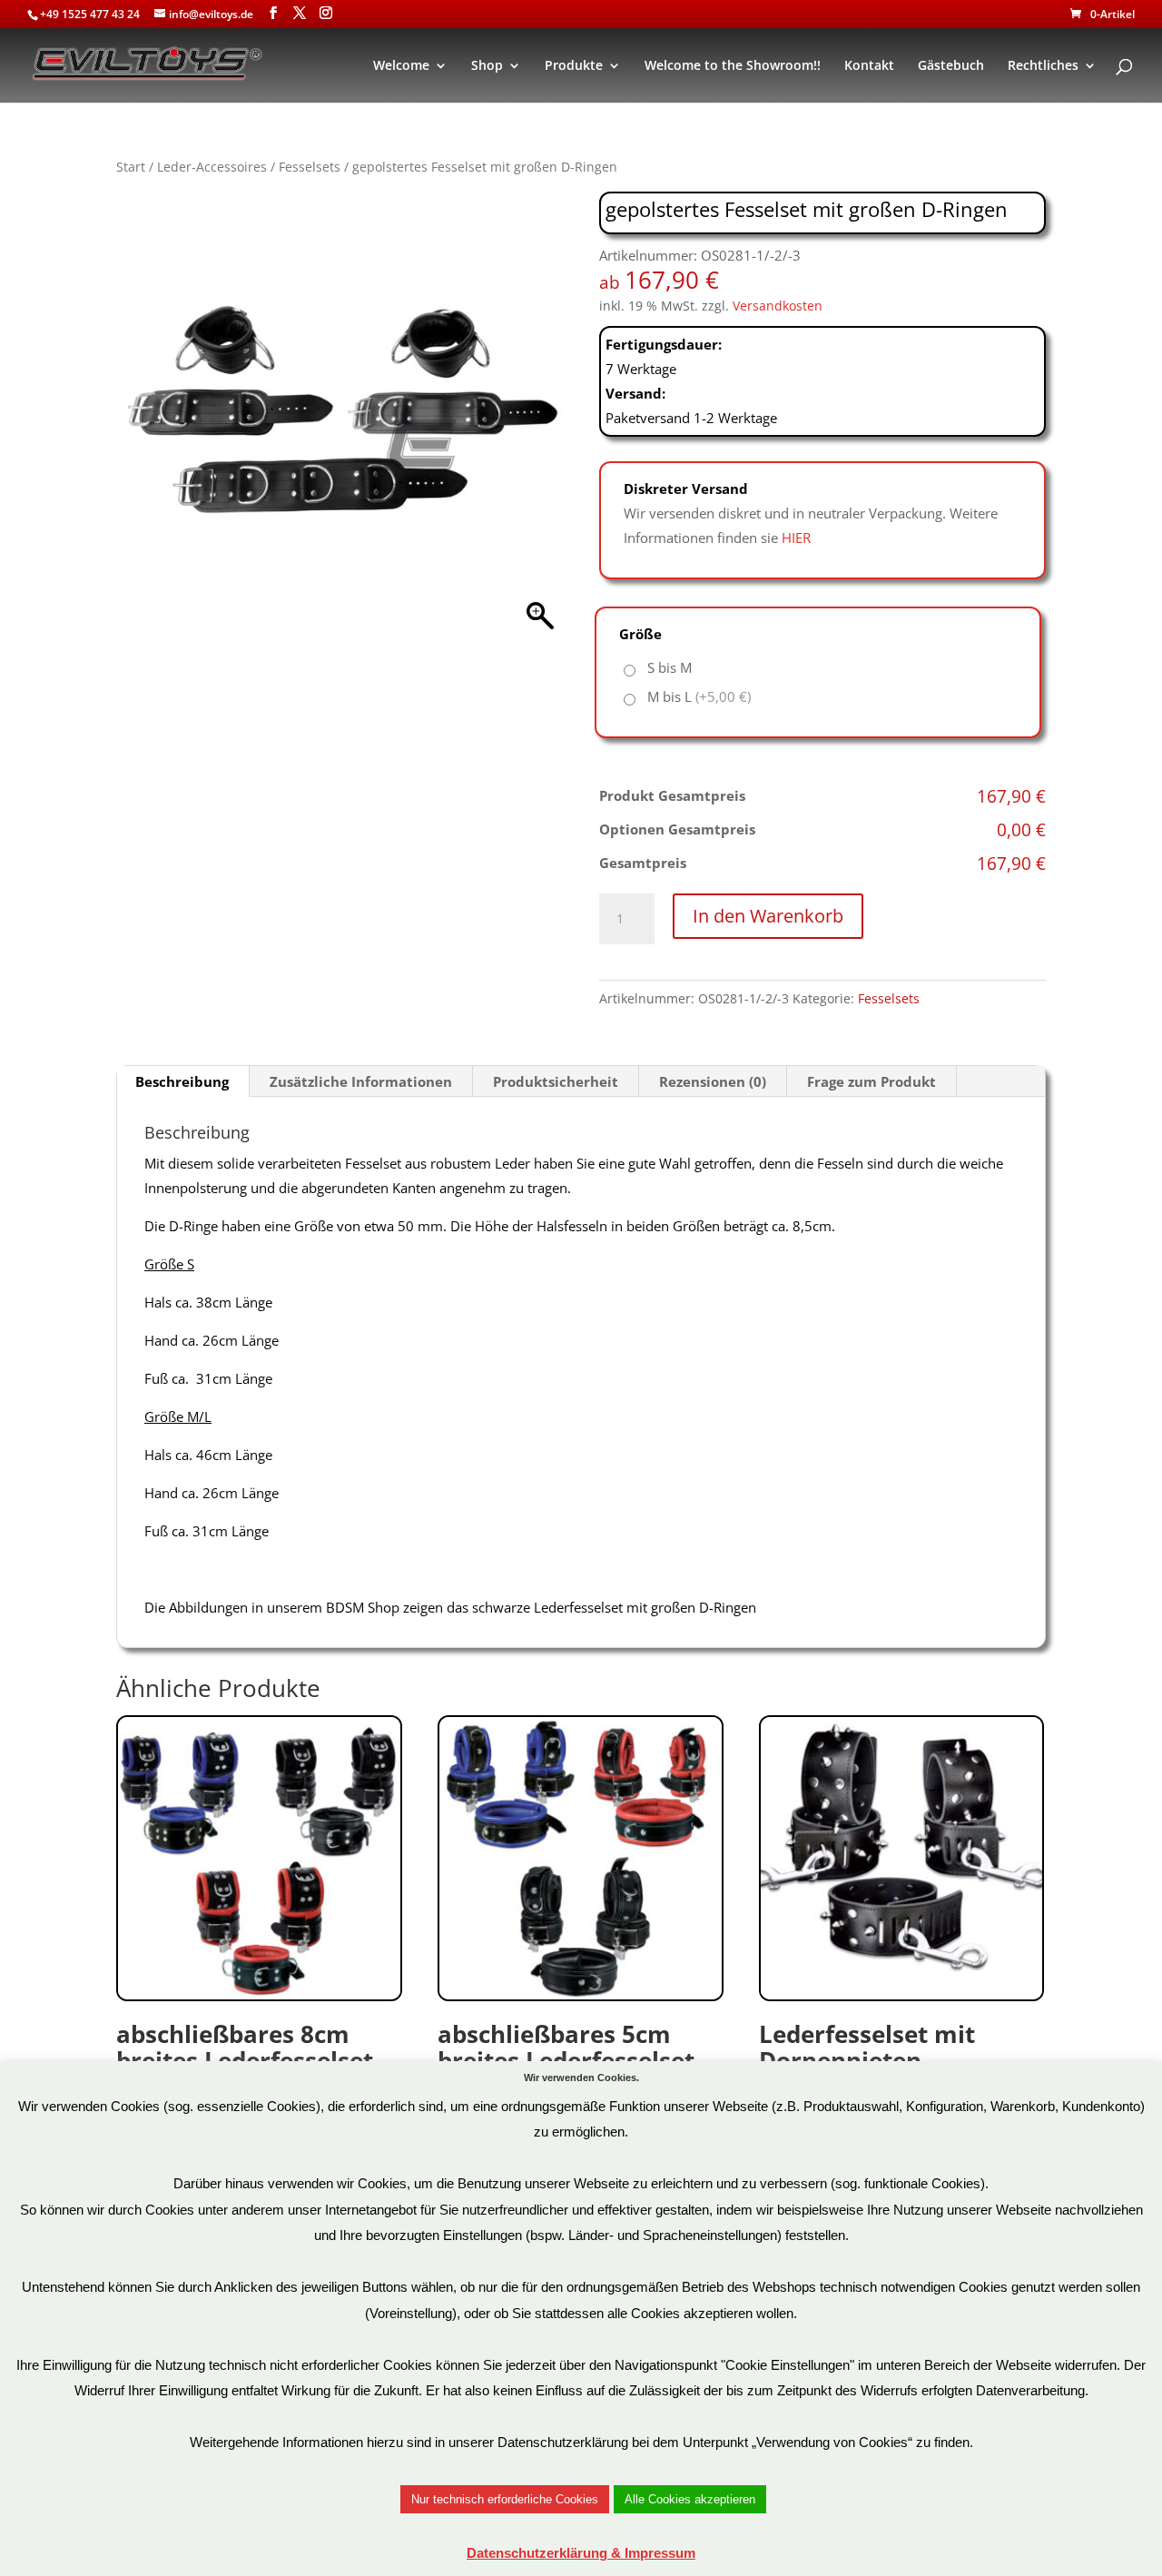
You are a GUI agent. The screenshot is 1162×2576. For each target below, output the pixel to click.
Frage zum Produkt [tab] (871, 1081)
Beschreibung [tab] (182, 1081)
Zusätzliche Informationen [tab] (361, 1081)
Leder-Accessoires (212, 167)
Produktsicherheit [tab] (556, 1081)
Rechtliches (1043, 66)
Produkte (574, 66)
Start (131, 167)
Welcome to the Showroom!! (733, 66)
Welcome (401, 66)
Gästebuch (951, 66)
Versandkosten (778, 306)
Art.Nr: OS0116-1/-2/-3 (867, 2072)
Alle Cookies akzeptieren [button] (690, 2499)
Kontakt (869, 66)
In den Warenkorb (768, 916)
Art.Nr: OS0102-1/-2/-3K (245, 2072)
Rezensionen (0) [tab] (713, 1081)
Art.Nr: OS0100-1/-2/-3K (566, 2072)
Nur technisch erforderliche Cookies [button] (505, 2499)
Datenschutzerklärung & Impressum (581, 2553)
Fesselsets (310, 167)
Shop (487, 66)
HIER (796, 538)
